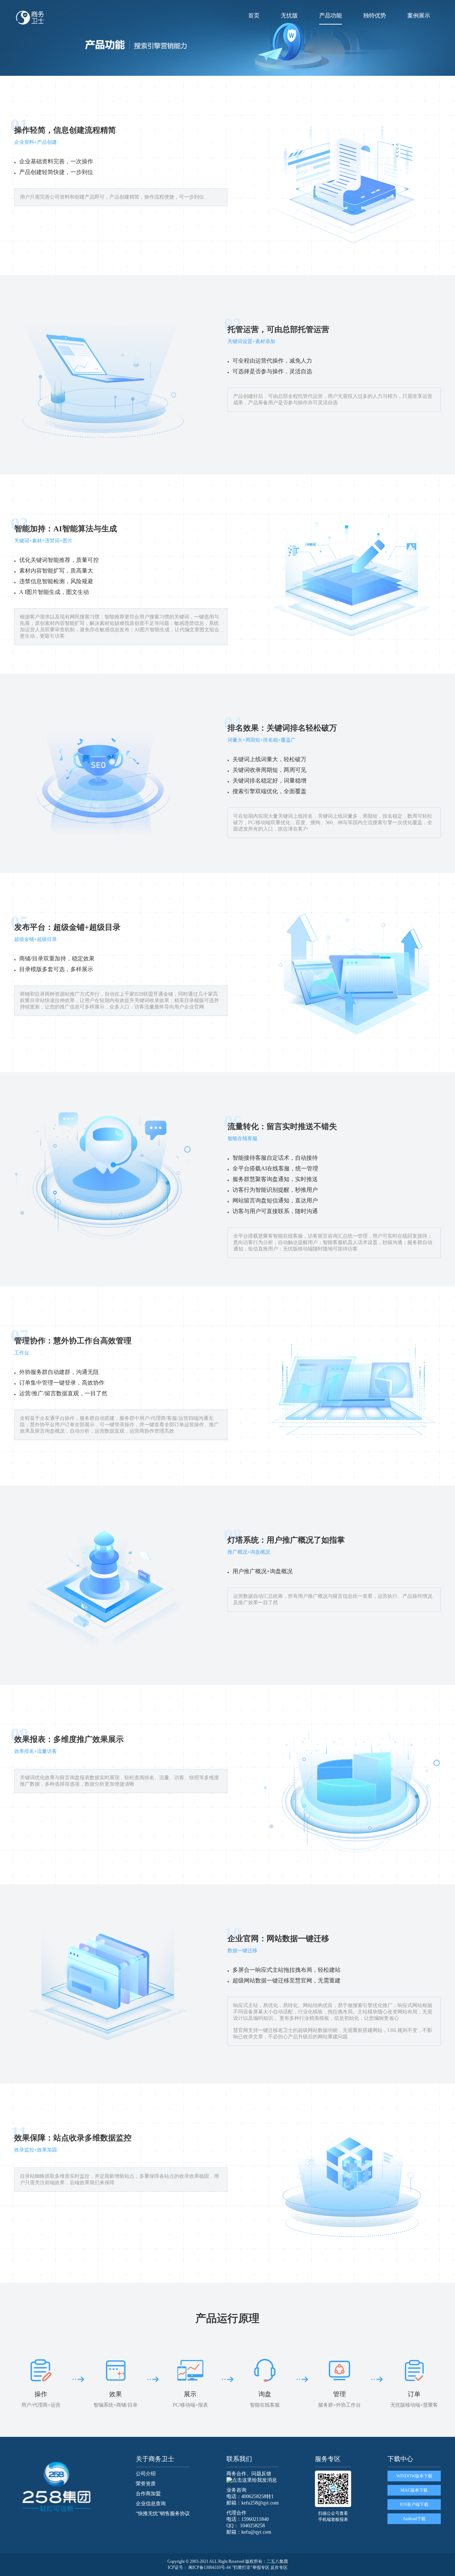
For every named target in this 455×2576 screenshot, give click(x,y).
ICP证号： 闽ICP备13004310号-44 (199, 2567)
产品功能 (331, 15)
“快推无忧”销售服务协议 (163, 2514)
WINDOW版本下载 (414, 2476)
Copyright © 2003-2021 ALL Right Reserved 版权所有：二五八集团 (228, 2561)
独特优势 (375, 15)
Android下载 (414, 2519)
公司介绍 (146, 2474)
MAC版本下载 (414, 2490)
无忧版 (289, 15)
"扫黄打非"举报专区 (251, 2567)
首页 (254, 15)
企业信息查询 (151, 2504)
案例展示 (419, 15)
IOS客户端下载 (414, 2504)
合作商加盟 (148, 2494)
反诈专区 (279, 2567)
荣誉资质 (146, 2484)
